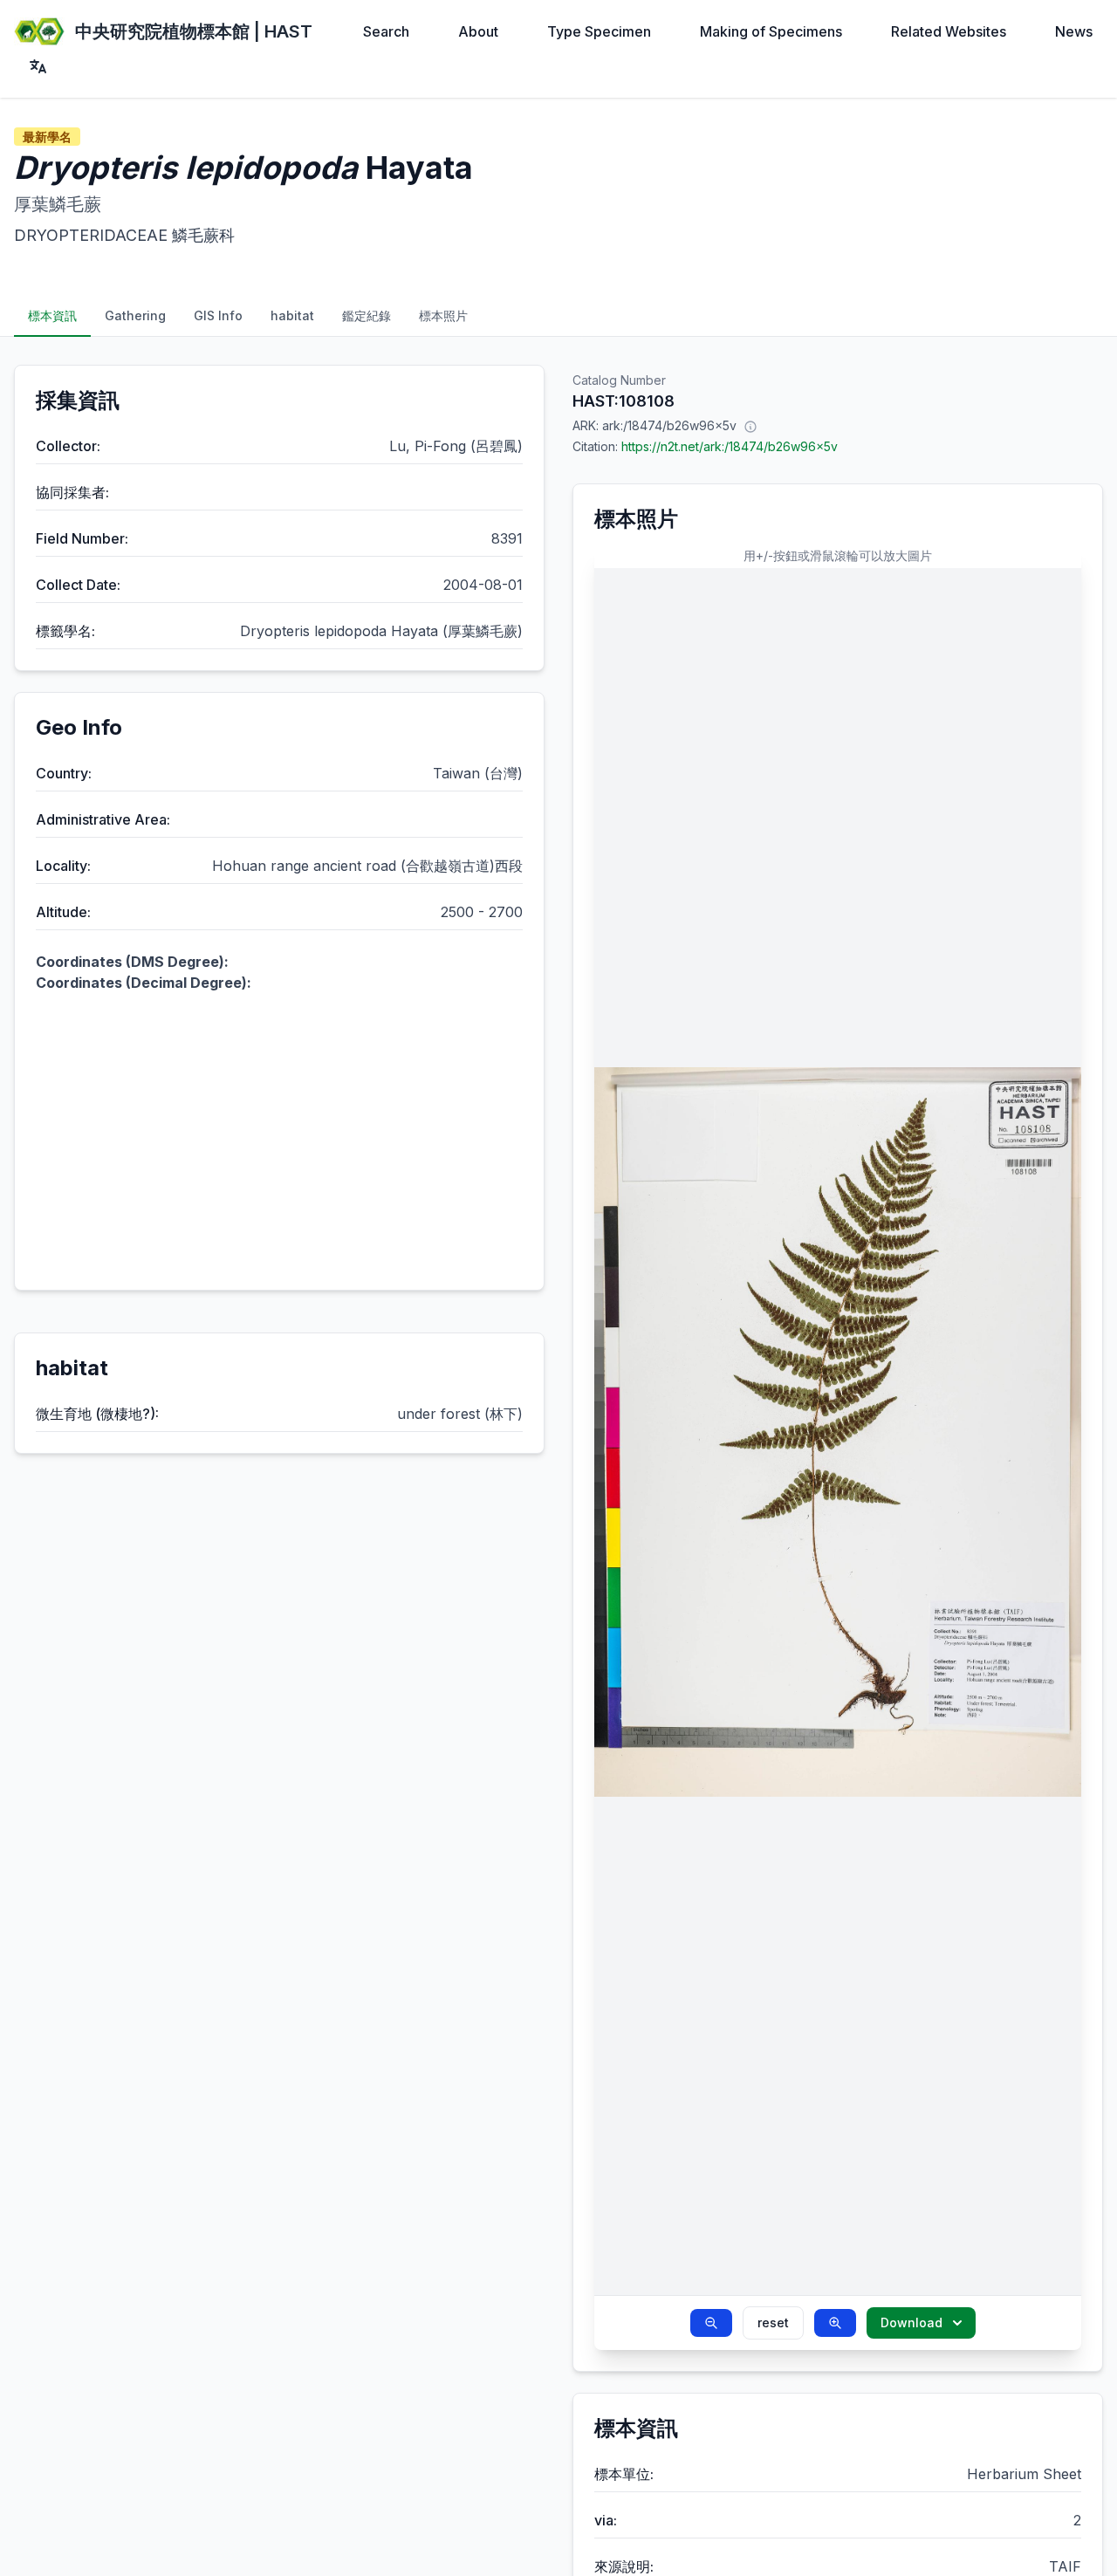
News (1074, 31)
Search (386, 31)
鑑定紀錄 (367, 315)
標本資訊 (52, 315)
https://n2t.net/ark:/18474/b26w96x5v (730, 446)
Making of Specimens (771, 31)
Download (911, 2323)
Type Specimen (599, 31)
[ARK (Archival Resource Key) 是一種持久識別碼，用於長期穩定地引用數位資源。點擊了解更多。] (750, 426)
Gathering (135, 315)
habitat (292, 315)
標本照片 (443, 315)
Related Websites (949, 31)
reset (773, 2323)
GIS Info (218, 315)
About (478, 31)
